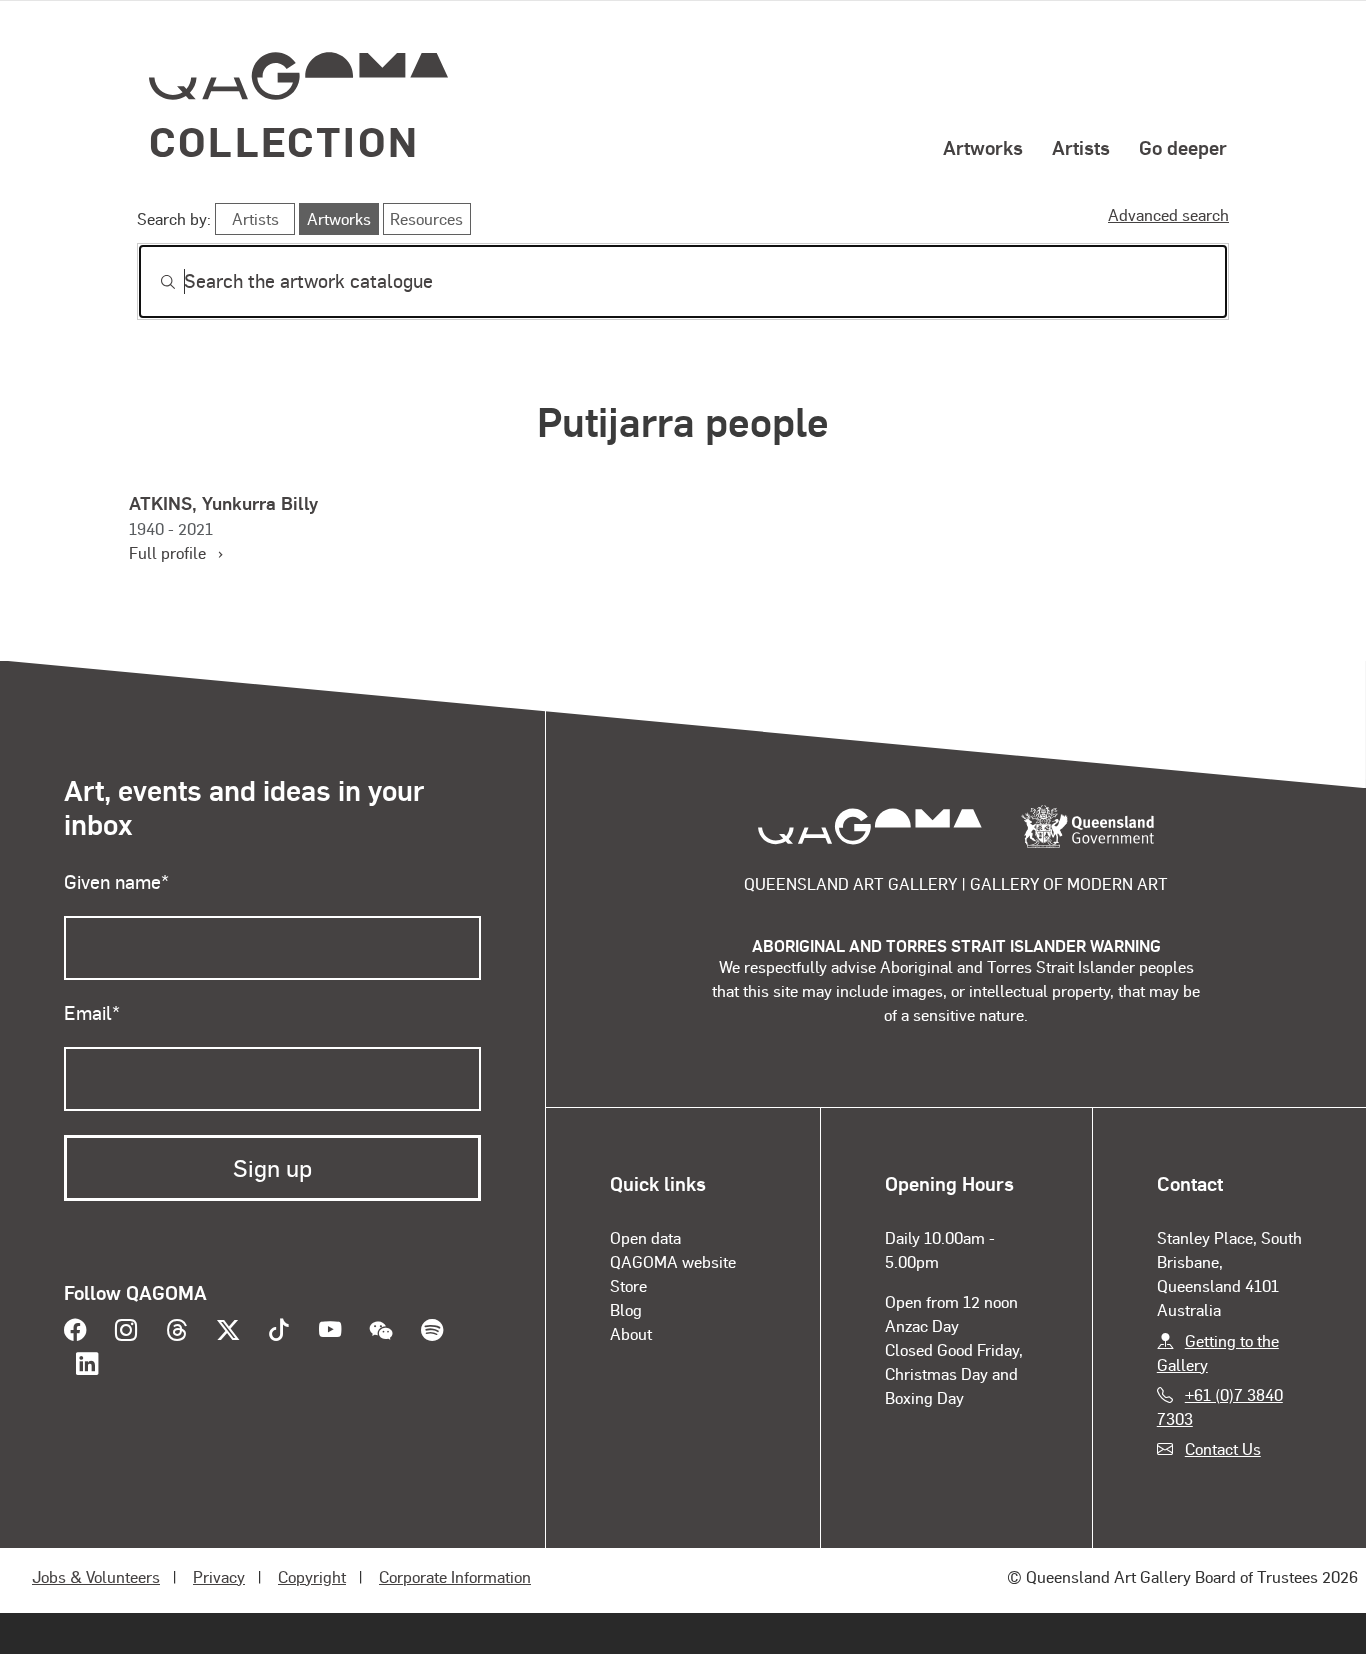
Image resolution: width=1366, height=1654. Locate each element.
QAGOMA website (673, 1261)
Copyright (312, 1576)
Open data (645, 1237)
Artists (1081, 147)
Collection (284, 140)
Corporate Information (455, 1576)
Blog (626, 1309)
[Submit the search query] (152, 282)
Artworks (983, 147)
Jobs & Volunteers (96, 1576)
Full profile (175, 552)
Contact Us (1223, 1448)
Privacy (219, 1576)
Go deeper (1183, 147)
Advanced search (1168, 214)
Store (628, 1285)
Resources (426, 218)
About (631, 1333)
